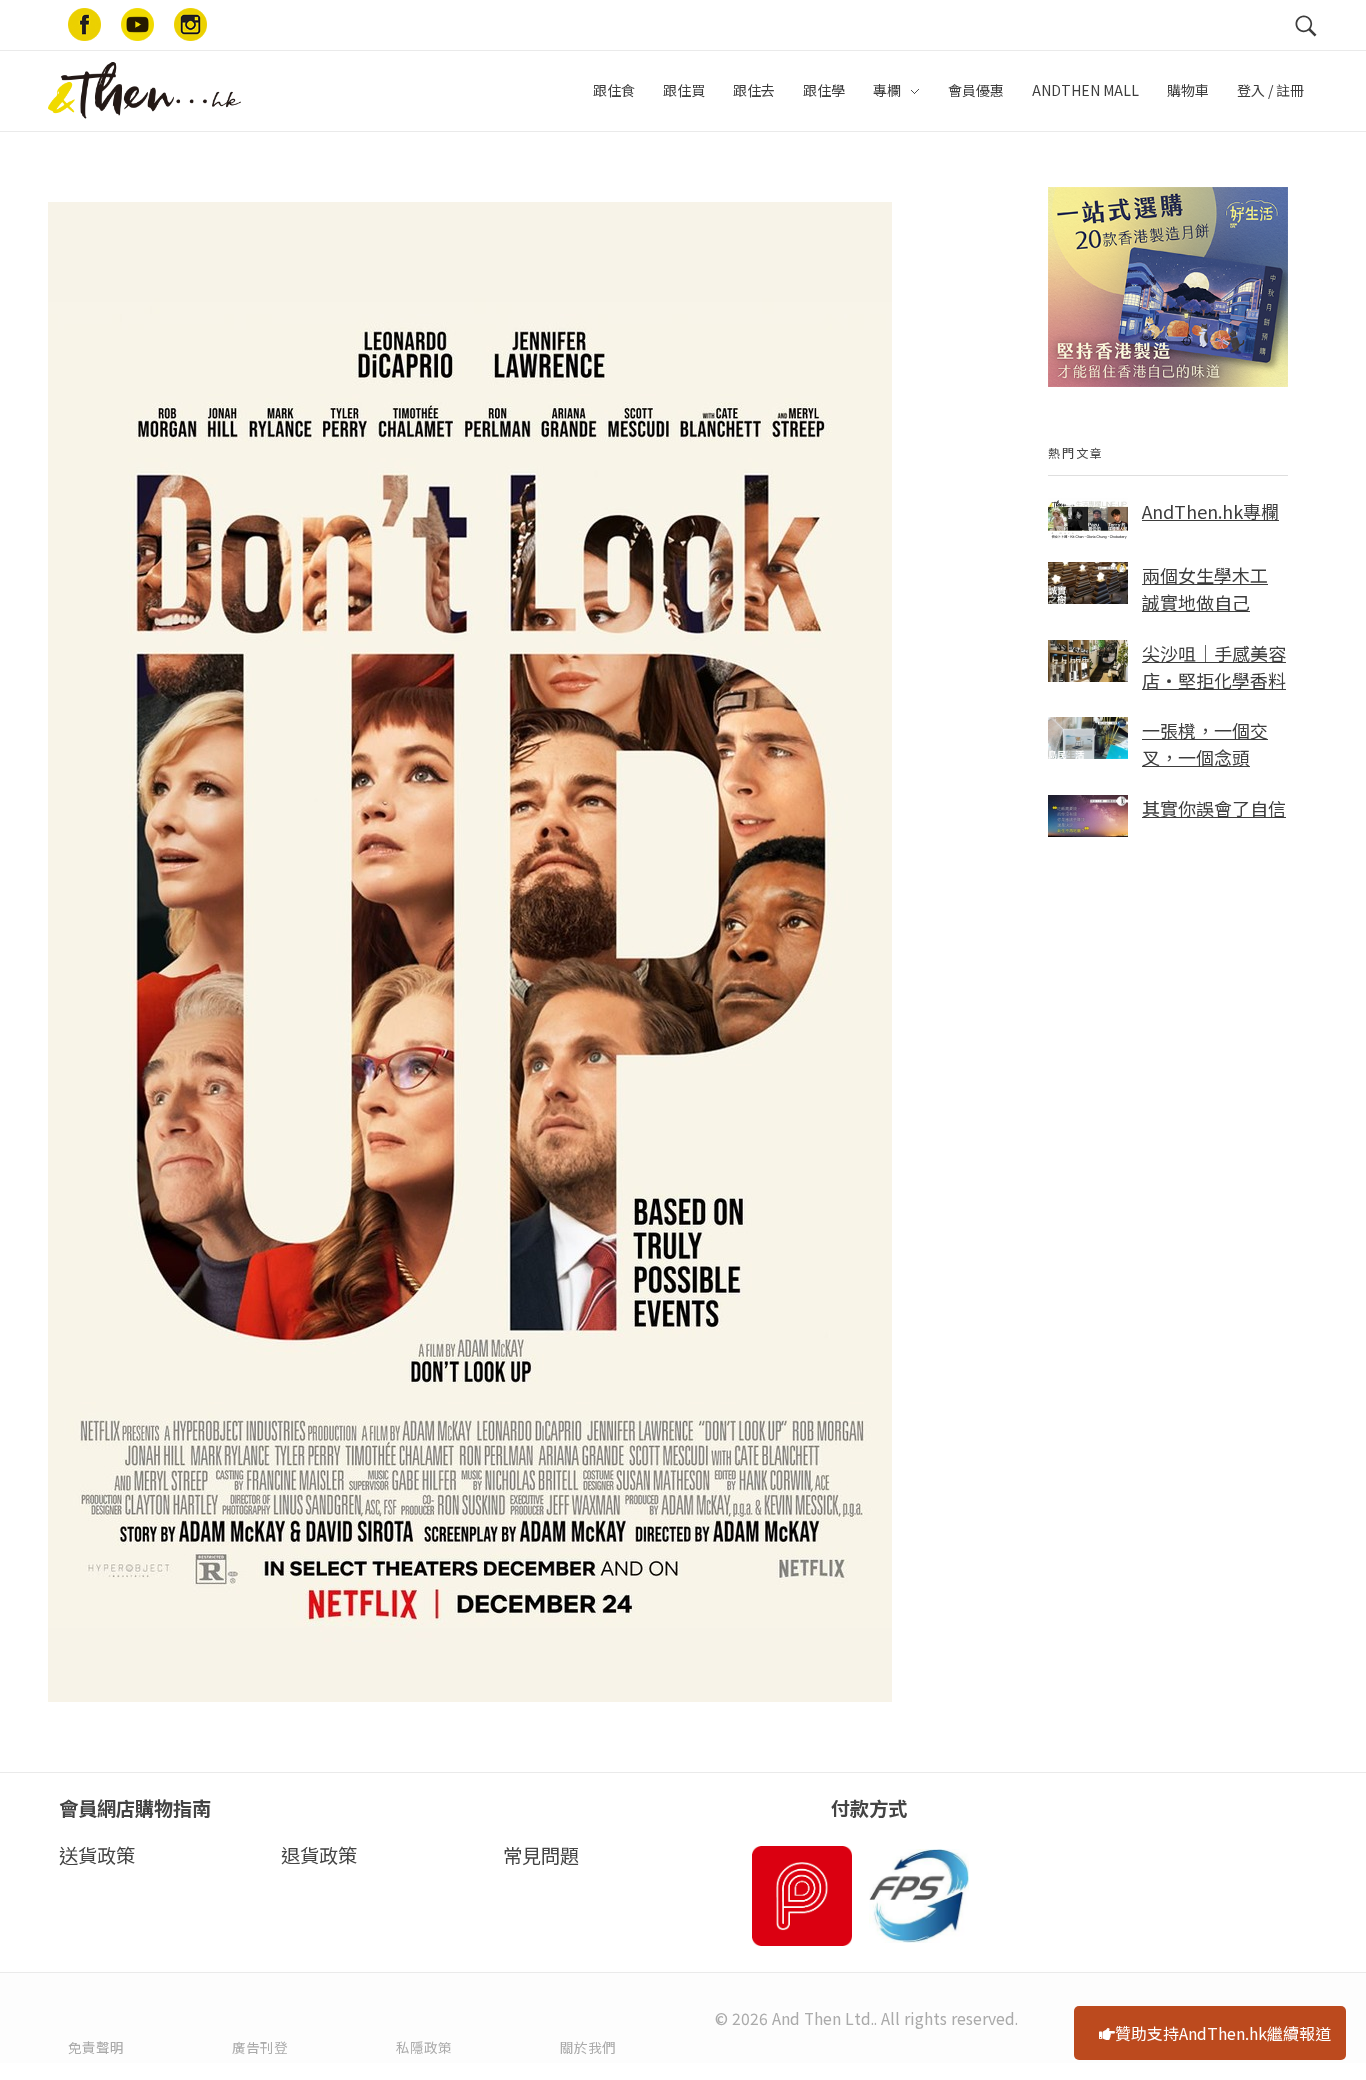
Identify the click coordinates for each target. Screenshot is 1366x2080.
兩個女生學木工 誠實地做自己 (1205, 588)
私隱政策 (424, 2047)
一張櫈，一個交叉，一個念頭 (1205, 743)
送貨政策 (97, 1855)
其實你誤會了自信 (1214, 808)
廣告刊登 (260, 2047)
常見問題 (541, 1855)
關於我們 (588, 2047)
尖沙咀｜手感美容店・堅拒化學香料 (1214, 666)
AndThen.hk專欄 (1210, 511)
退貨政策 (319, 1855)
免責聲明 (96, 2047)
